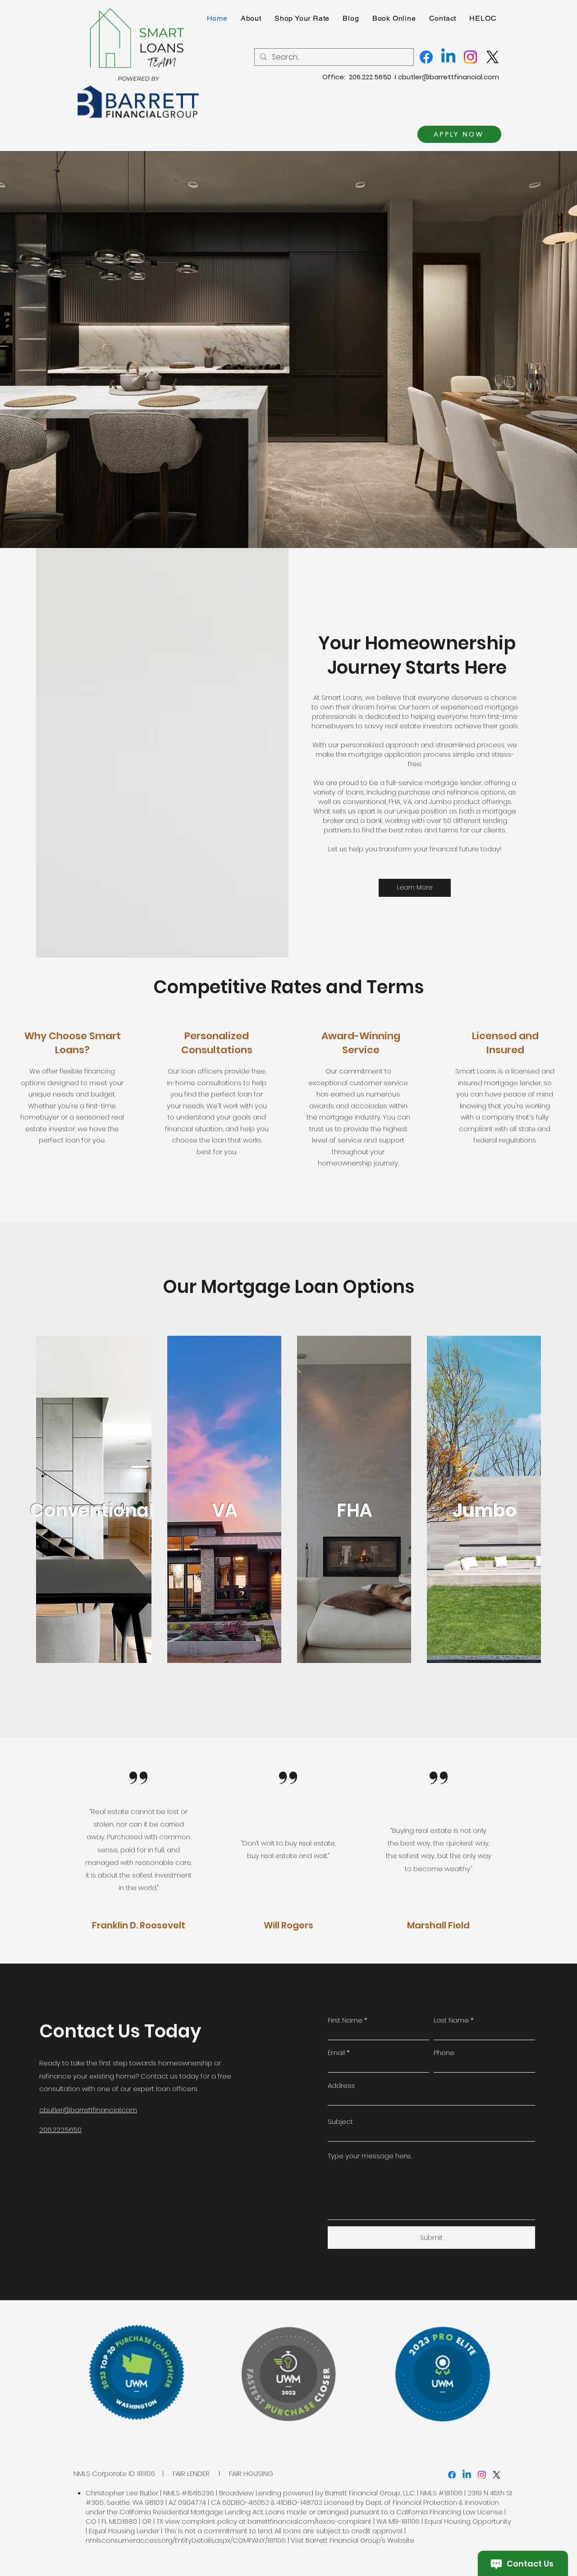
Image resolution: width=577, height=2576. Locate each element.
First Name (345, 2020)
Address (341, 2085)
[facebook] (452, 2475)
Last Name (451, 2020)
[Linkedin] (448, 57)
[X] (492, 57)
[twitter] (497, 2475)
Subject (340, 2122)
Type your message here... (370, 2156)
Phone (444, 2053)
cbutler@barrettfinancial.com (449, 77)
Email (336, 2053)
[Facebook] (426, 57)
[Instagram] (470, 57)
